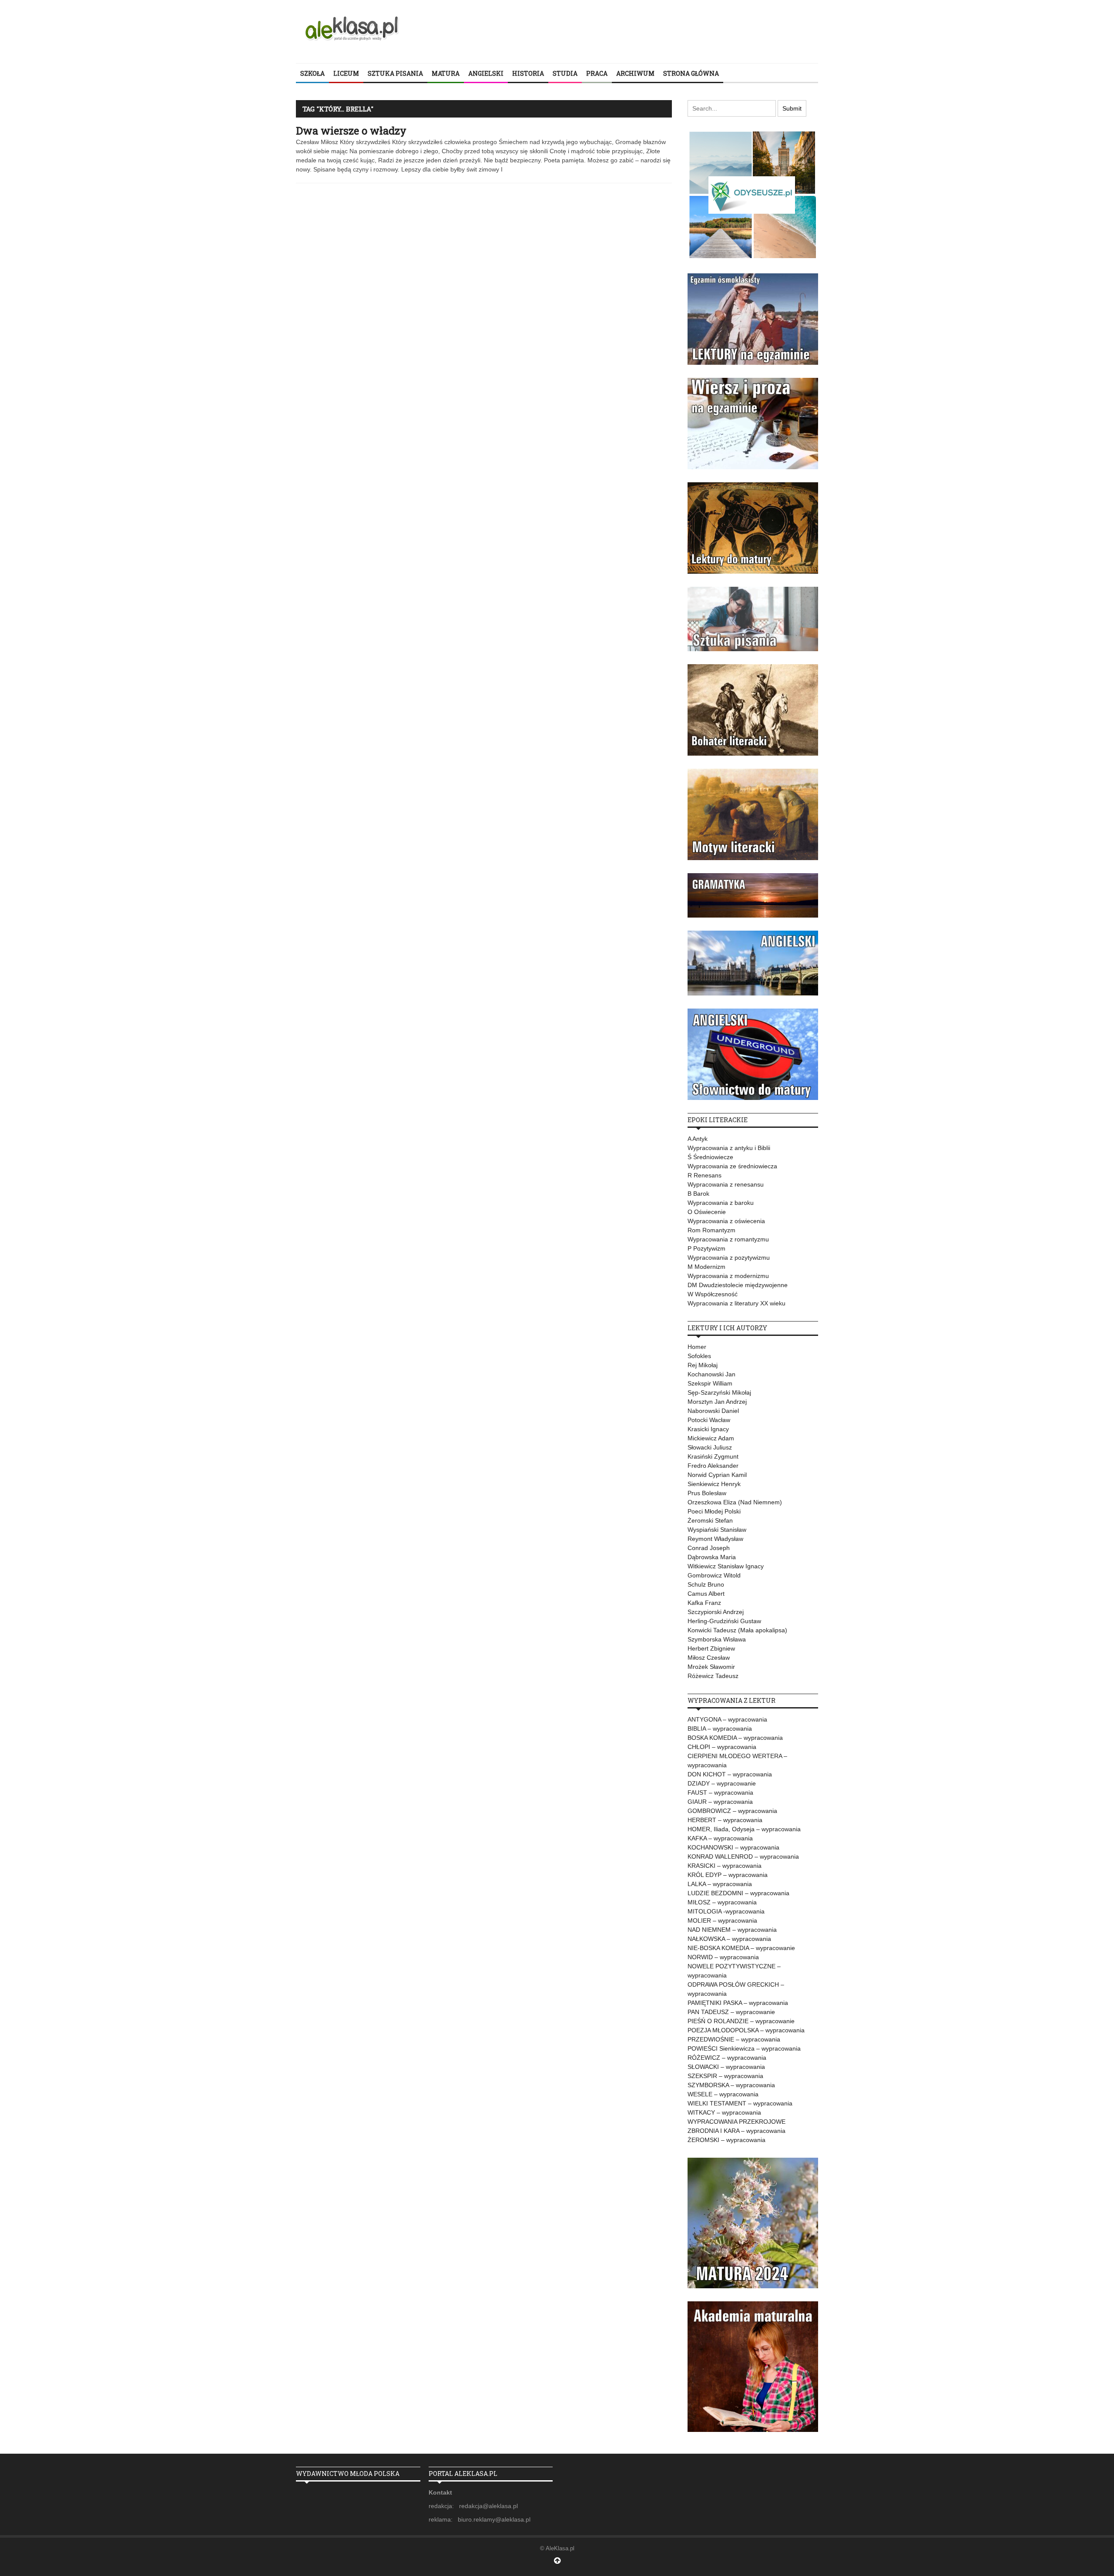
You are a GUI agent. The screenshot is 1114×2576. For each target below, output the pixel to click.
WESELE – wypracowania (723, 2094)
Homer (697, 1347)
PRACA (597, 73)
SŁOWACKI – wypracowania (726, 2067)
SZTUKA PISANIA (395, 73)
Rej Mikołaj (703, 1365)
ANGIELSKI (486, 73)
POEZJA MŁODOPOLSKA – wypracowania (746, 2030)
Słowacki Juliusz (710, 1447)
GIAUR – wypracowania (720, 1802)
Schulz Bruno (706, 1584)
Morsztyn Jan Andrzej (717, 1402)
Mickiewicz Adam (711, 1438)
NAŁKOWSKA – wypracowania (729, 1939)
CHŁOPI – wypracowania (722, 1747)
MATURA (446, 73)
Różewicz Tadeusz (713, 1676)
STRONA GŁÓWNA (691, 73)
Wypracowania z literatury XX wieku (737, 1303)
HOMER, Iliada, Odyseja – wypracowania (744, 1829)
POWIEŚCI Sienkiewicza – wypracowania (744, 2048)
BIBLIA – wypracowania (720, 1729)
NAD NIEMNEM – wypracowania (732, 1930)
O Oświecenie (707, 1212)
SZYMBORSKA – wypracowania (731, 2085)
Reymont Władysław (715, 1539)
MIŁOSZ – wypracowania (722, 1902)
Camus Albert (706, 1594)
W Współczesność (713, 1294)
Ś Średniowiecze (710, 1157)
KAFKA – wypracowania (720, 1838)
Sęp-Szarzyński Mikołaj (719, 1392)
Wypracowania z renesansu (726, 1184)
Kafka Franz (704, 1603)
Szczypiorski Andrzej (716, 1612)
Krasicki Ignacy (708, 1429)
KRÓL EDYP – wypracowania (728, 1875)
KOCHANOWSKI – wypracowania (733, 1847)
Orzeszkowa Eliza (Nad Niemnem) (735, 1502)
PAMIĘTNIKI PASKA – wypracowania (738, 2003)
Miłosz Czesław (709, 1658)
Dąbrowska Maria (712, 1557)
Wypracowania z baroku (721, 1203)
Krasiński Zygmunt (713, 1456)
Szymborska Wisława (717, 1639)
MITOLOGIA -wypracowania (726, 1911)
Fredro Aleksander (713, 1466)
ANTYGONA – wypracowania (727, 1719)
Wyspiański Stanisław (717, 1530)
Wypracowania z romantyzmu (728, 1239)
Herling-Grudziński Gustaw (724, 1621)
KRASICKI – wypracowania (725, 1866)
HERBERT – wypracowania (725, 1820)
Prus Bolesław (707, 1493)
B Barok (698, 1194)
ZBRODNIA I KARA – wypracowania (737, 2131)
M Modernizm (706, 1267)
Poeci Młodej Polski (714, 1511)
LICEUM (346, 73)
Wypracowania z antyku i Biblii (729, 1148)
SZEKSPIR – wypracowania (725, 2076)
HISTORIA (528, 73)
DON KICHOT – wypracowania (730, 1774)
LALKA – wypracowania (720, 1884)
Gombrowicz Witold (714, 1575)
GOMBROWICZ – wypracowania (732, 1811)
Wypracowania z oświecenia (726, 1221)
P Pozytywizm (706, 1248)
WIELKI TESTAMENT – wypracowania (740, 2103)
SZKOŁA (312, 73)
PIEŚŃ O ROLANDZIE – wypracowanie (741, 2021)
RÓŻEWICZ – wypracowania (727, 2058)
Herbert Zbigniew (711, 1648)
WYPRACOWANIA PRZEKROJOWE (737, 2122)
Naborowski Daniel (713, 1411)
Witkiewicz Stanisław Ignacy (726, 1566)
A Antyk (698, 1139)
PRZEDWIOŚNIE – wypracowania (734, 2039)
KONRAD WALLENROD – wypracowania (743, 1856)
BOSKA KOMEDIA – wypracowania (735, 1738)
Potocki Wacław (709, 1420)
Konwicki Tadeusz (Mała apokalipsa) (737, 1630)
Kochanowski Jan (711, 1374)
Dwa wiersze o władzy (351, 131)
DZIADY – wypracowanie (722, 1783)
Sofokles (699, 1356)
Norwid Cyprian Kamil (717, 1475)
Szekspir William (710, 1383)
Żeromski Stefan (710, 1520)
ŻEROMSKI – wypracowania (726, 2140)
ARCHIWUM (635, 73)
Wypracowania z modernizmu (728, 1276)
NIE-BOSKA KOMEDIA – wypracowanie (741, 1948)
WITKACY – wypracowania (724, 2112)
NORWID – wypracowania (723, 1957)
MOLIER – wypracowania (722, 1920)
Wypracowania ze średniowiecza (732, 1166)
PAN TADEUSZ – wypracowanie (731, 2012)
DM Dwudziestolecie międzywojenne (738, 1285)
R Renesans (705, 1175)
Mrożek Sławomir (711, 1667)
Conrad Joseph (709, 1548)
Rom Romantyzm (711, 1230)
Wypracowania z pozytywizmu (729, 1258)
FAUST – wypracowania (720, 1792)
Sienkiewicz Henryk (714, 1484)
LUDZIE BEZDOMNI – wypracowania (738, 1893)
